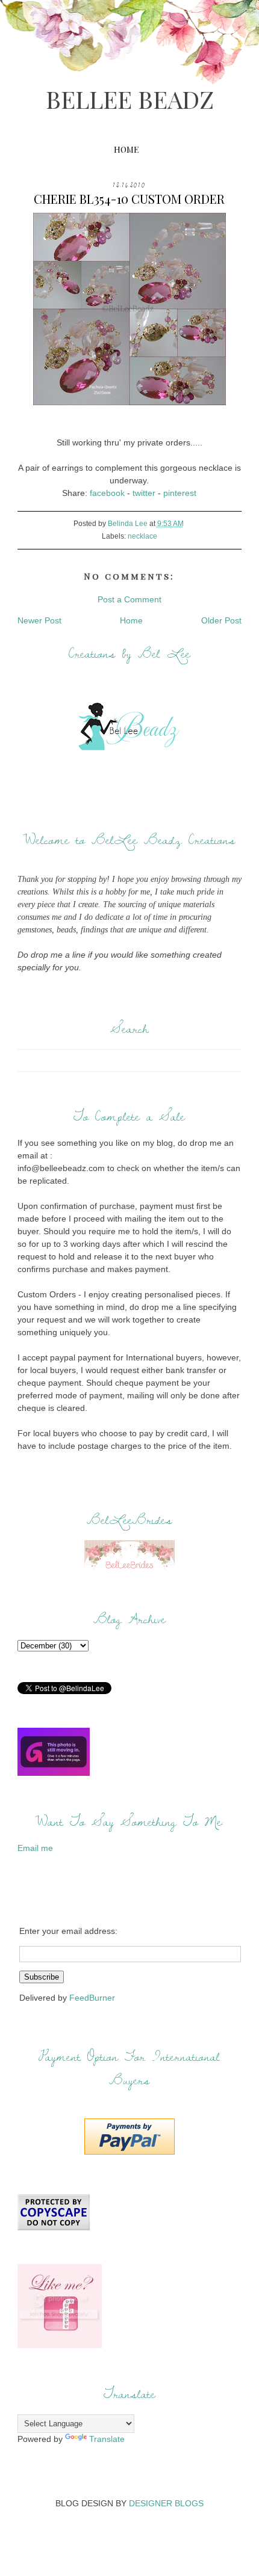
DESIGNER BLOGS (166, 2503)
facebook (107, 493)
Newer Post (39, 620)
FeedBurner (92, 1998)
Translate (107, 2439)
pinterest (180, 493)
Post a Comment (129, 599)
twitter (144, 493)
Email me (35, 1848)
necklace (142, 536)
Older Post (221, 620)
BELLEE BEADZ (130, 99)
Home (126, 149)
